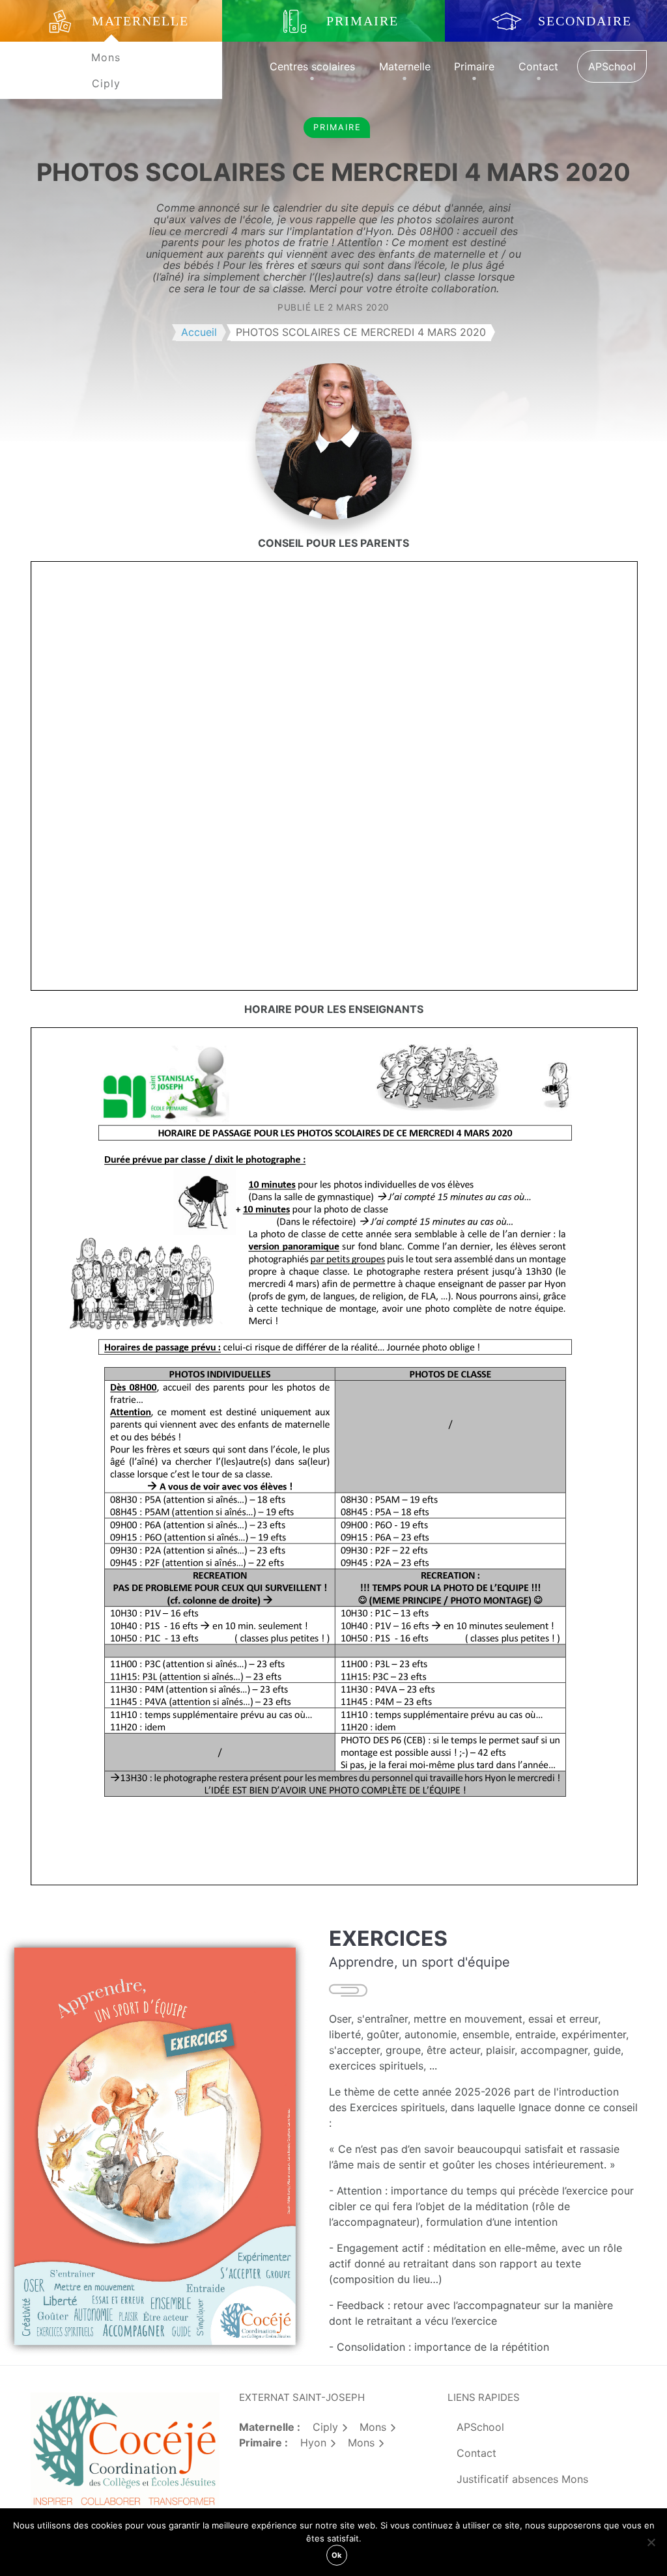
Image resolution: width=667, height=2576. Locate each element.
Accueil (199, 332)
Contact (538, 66)
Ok (337, 2555)
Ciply (106, 83)
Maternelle (405, 66)
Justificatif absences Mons (522, 2479)
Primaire (474, 66)
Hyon (313, 2443)
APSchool (612, 66)
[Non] (651, 2542)
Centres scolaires (312, 66)
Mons (106, 57)
